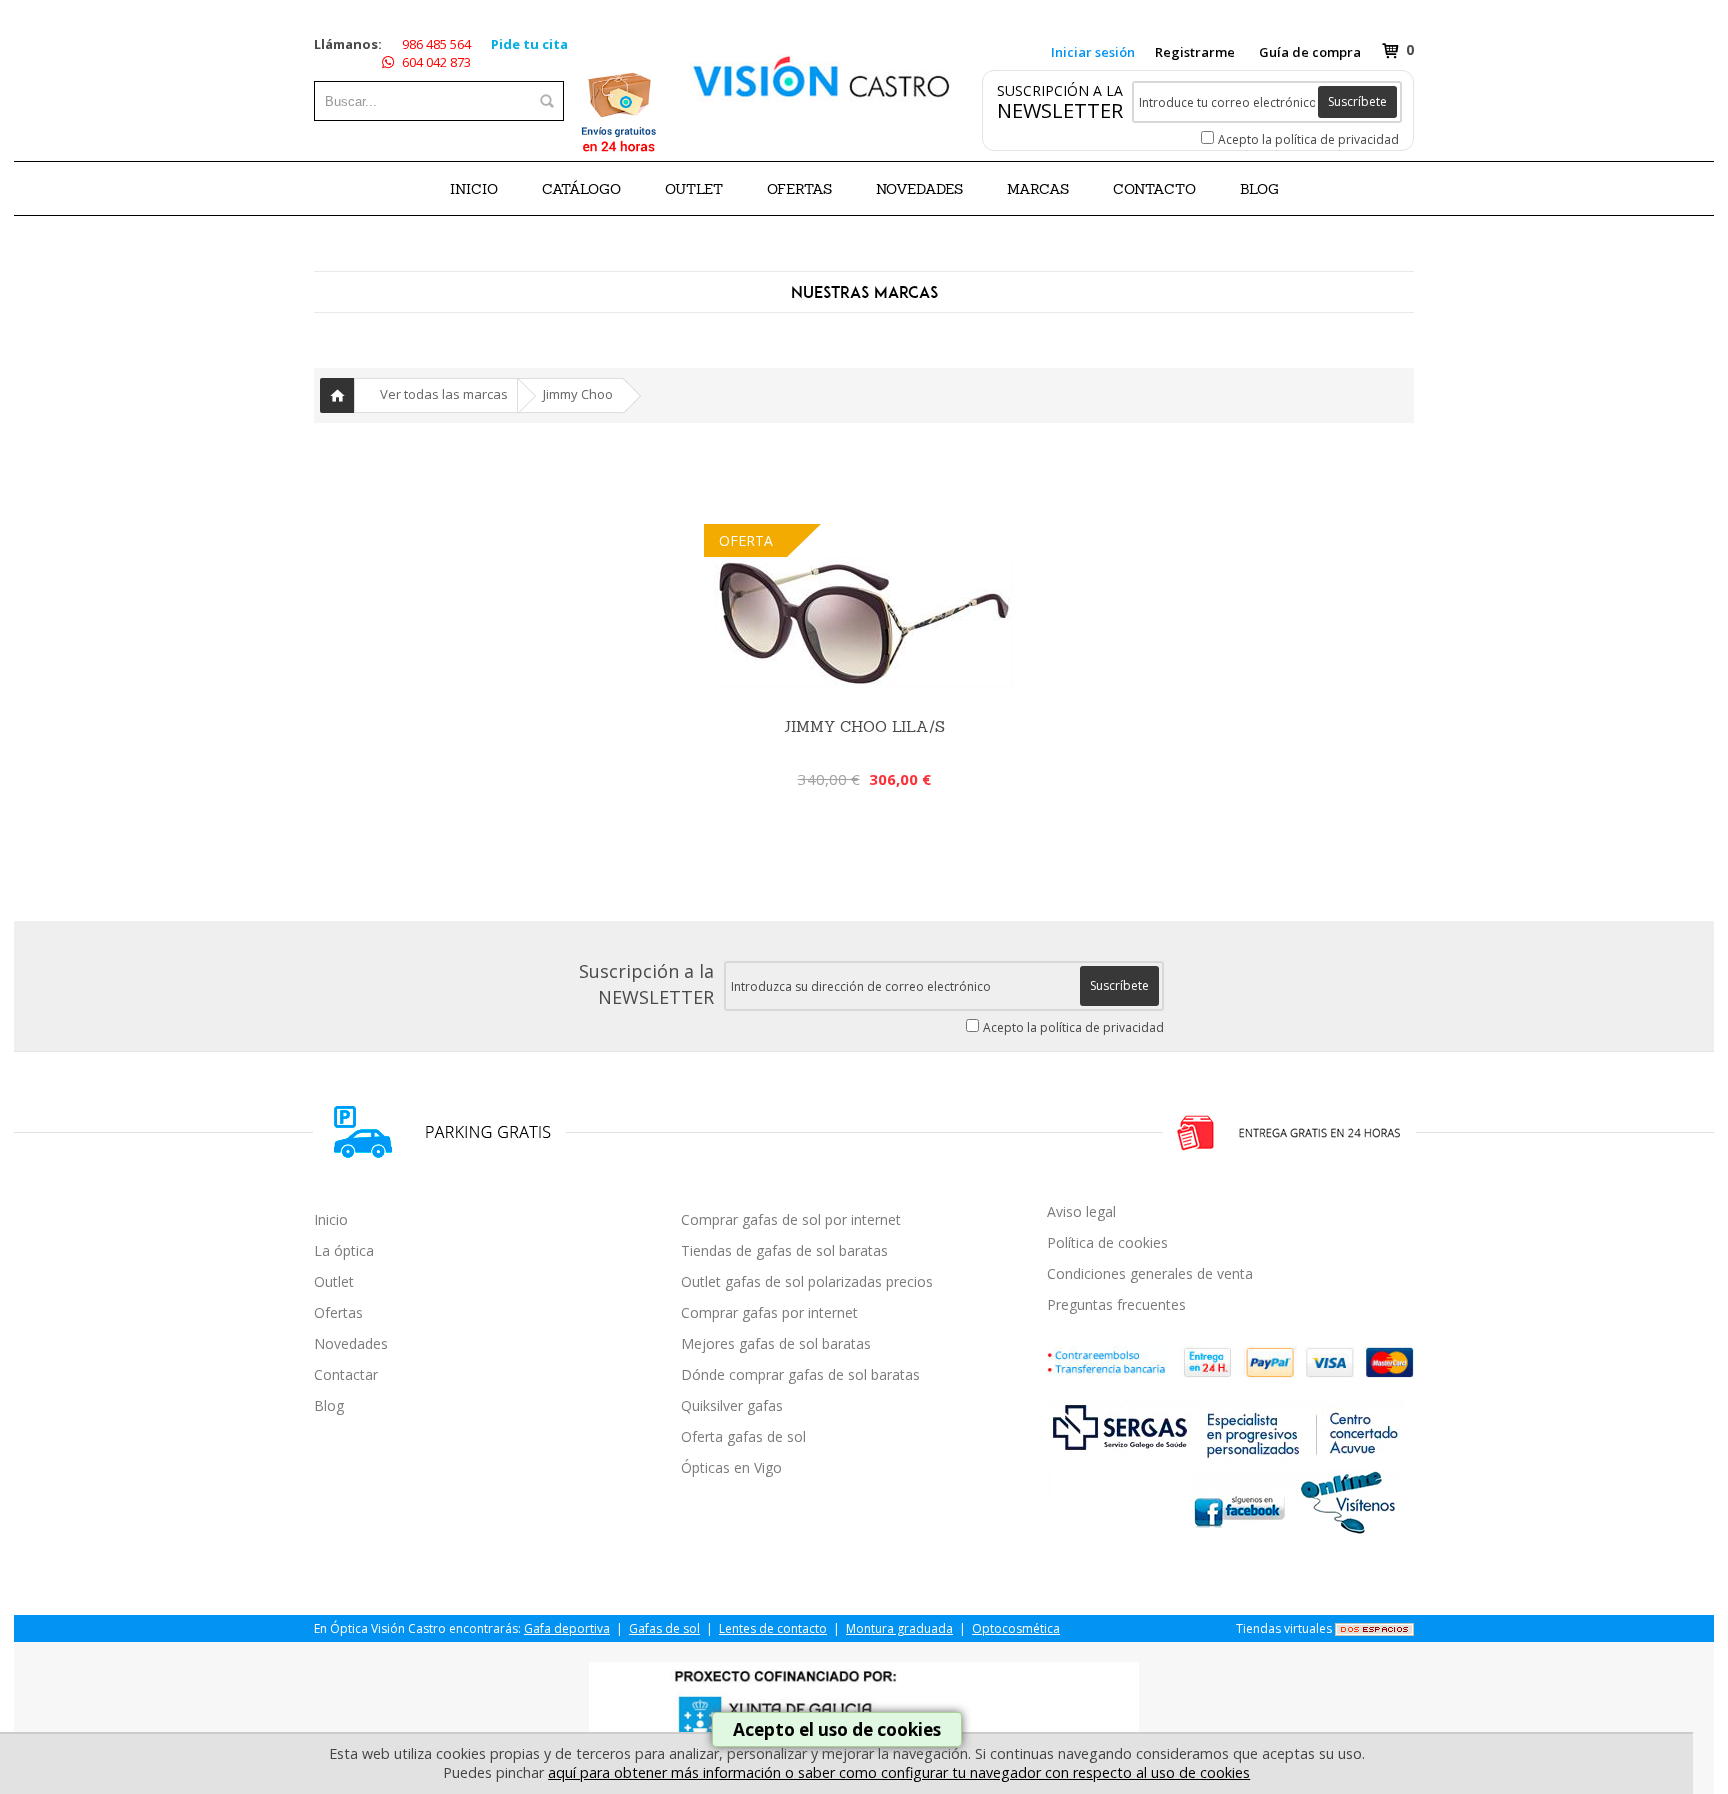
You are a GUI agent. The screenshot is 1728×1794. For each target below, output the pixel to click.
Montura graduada (899, 1628)
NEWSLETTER (1060, 110)
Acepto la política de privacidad (1308, 139)
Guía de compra (1310, 52)
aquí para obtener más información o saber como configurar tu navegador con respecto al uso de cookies (899, 1772)
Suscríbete (1357, 101)
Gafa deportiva (567, 1628)
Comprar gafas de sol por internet (791, 1219)
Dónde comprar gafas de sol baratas (800, 1374)
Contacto (1154, 189)
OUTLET (694, 189)
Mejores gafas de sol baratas (776, 1343)
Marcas (1038, 189)
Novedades (351, 1343)
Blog (329, 1405)
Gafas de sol (664, 1628)
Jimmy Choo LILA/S (864, 726)
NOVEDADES (919, 189)
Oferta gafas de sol (743, 1436)
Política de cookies (1107, 1242)
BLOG (1259, 189)
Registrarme (1195, 52)
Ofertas (338, 1312)
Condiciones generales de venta (1150, 1273)
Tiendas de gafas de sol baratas (784, 1250)
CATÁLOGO (581, 189)
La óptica (344, 1250)
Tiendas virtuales (1284, 1628)
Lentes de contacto (773, 1628)
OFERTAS (799, 189)
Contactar (346, 1374)
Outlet (334, 1281)
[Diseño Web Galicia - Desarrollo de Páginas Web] (1374, 1628)
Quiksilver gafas (732, 1405)
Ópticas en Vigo (731, 1467)
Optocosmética (1016, 1628)
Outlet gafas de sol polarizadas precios (807, 1281)
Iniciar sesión (1093, 52)
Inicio (474, 189)
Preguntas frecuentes (1116, 1304)
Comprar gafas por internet (769, 1312)
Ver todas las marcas (444, 394)
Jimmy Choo (578, 394)
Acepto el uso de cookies (837, 1729)
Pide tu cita (529, 44)
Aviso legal (1081, 1211)
